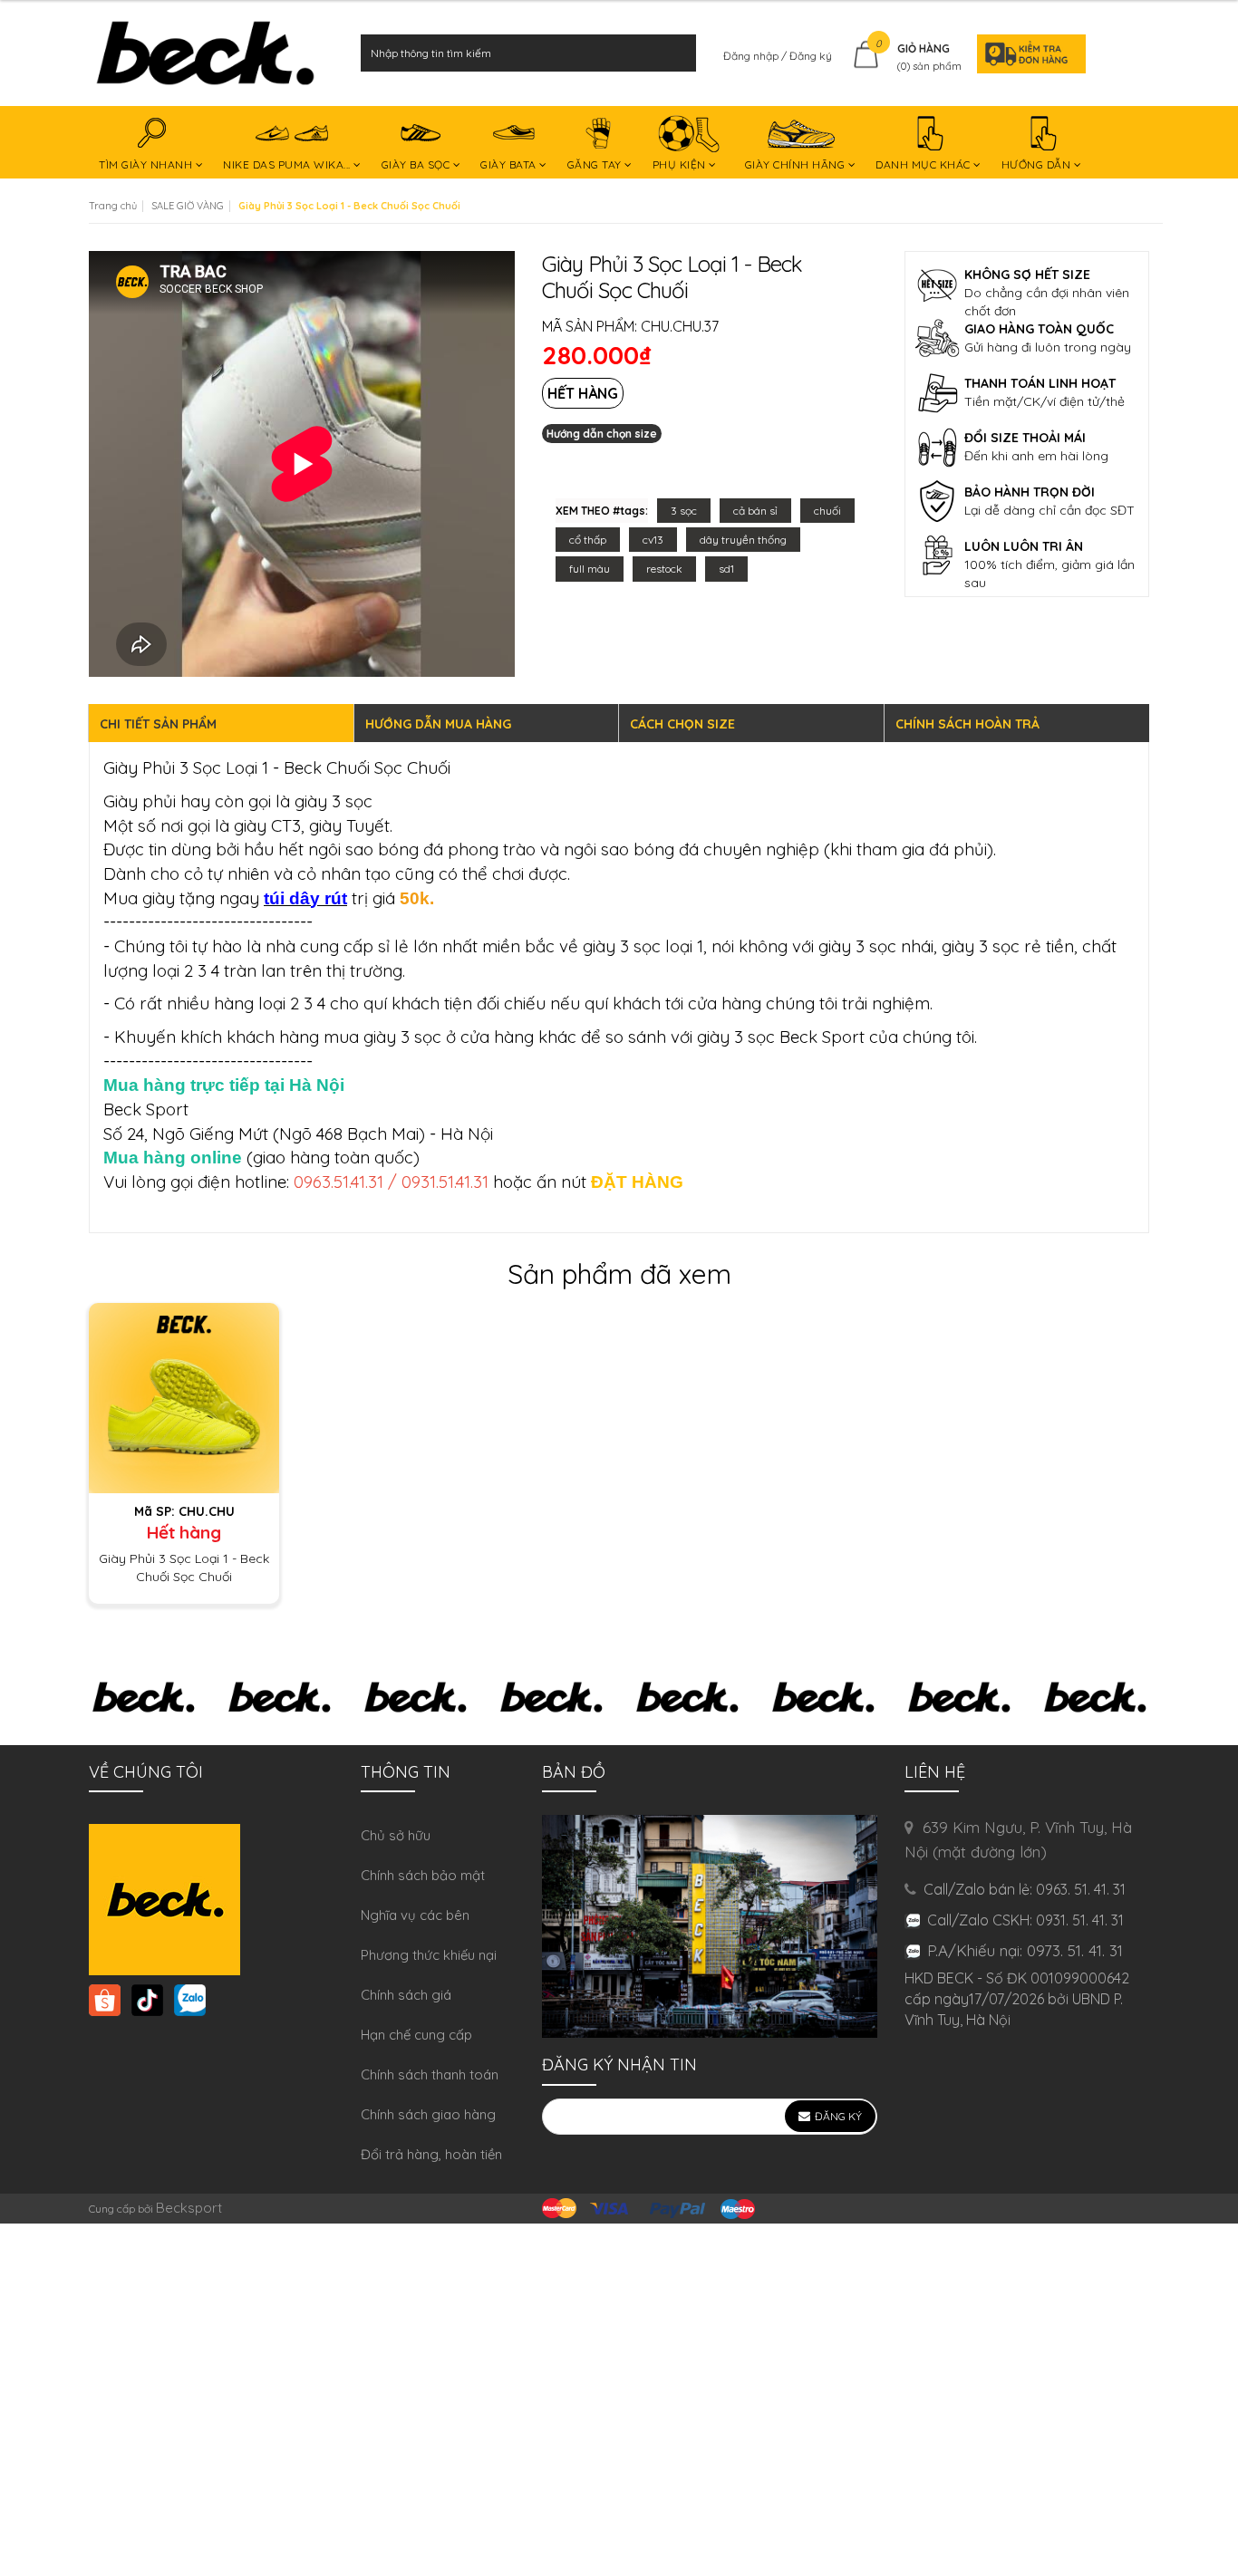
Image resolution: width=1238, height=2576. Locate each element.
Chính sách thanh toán (430, 2074)
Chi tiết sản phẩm (158, 724)
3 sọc (684, 511)
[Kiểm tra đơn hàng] (1026, 53)
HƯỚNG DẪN (1038, 164)
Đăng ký (811, 56)
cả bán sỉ (755, 511)
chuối (827, 511)
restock (664, 569)
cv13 (653, 540)
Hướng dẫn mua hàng (438, 724)
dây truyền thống (743, 540)
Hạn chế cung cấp (416, 2035)
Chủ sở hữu (396, 1835)
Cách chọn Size (682, 724)
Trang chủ (113, 206)
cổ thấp (588, 540)
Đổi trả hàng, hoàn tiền (431, 2154)
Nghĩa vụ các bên (415, 1915)
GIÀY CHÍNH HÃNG (797, 164)
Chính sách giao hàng (428, 2114)
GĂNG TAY (596, 164)
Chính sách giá (406, 1995)
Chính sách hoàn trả (967, 724)
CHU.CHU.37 (680, 326)
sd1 (726, 569)
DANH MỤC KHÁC (924, 164)
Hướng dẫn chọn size (602, 434)
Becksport (189, 2208)
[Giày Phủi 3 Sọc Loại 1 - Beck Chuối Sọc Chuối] (184, 1397)
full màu (590, 569)
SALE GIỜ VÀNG (188, 206)
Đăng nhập (752, 56)
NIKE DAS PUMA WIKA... (288, 164)
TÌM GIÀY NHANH (147, 164)
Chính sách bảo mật (423, 1875)
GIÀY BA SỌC (417, 164)
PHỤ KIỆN (681, 164)
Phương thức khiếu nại (429, 1955)
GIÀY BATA (510, 164)
